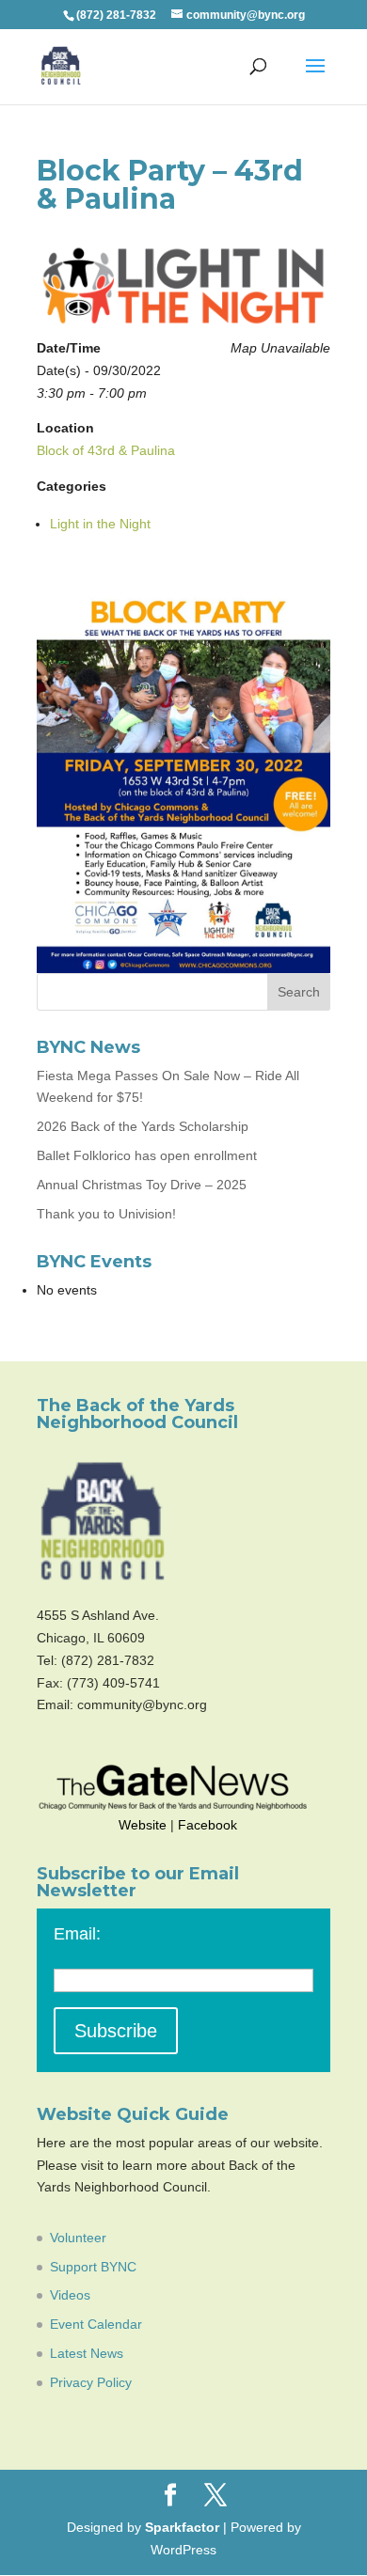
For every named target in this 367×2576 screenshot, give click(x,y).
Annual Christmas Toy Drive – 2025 (142, 1185)
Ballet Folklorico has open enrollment (147, 1155)
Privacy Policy (91, 2382)
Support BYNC (93, 2267)
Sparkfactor (182, 2527)
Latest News (87, 2353)
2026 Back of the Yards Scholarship (143, 1126)
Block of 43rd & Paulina (106, 450)
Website (143, 1825)
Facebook (207, 1825)
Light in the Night (100, 524)
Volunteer (78, 2238)
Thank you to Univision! (106, 1214)
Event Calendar (96, 2324)
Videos (70, 2295)
